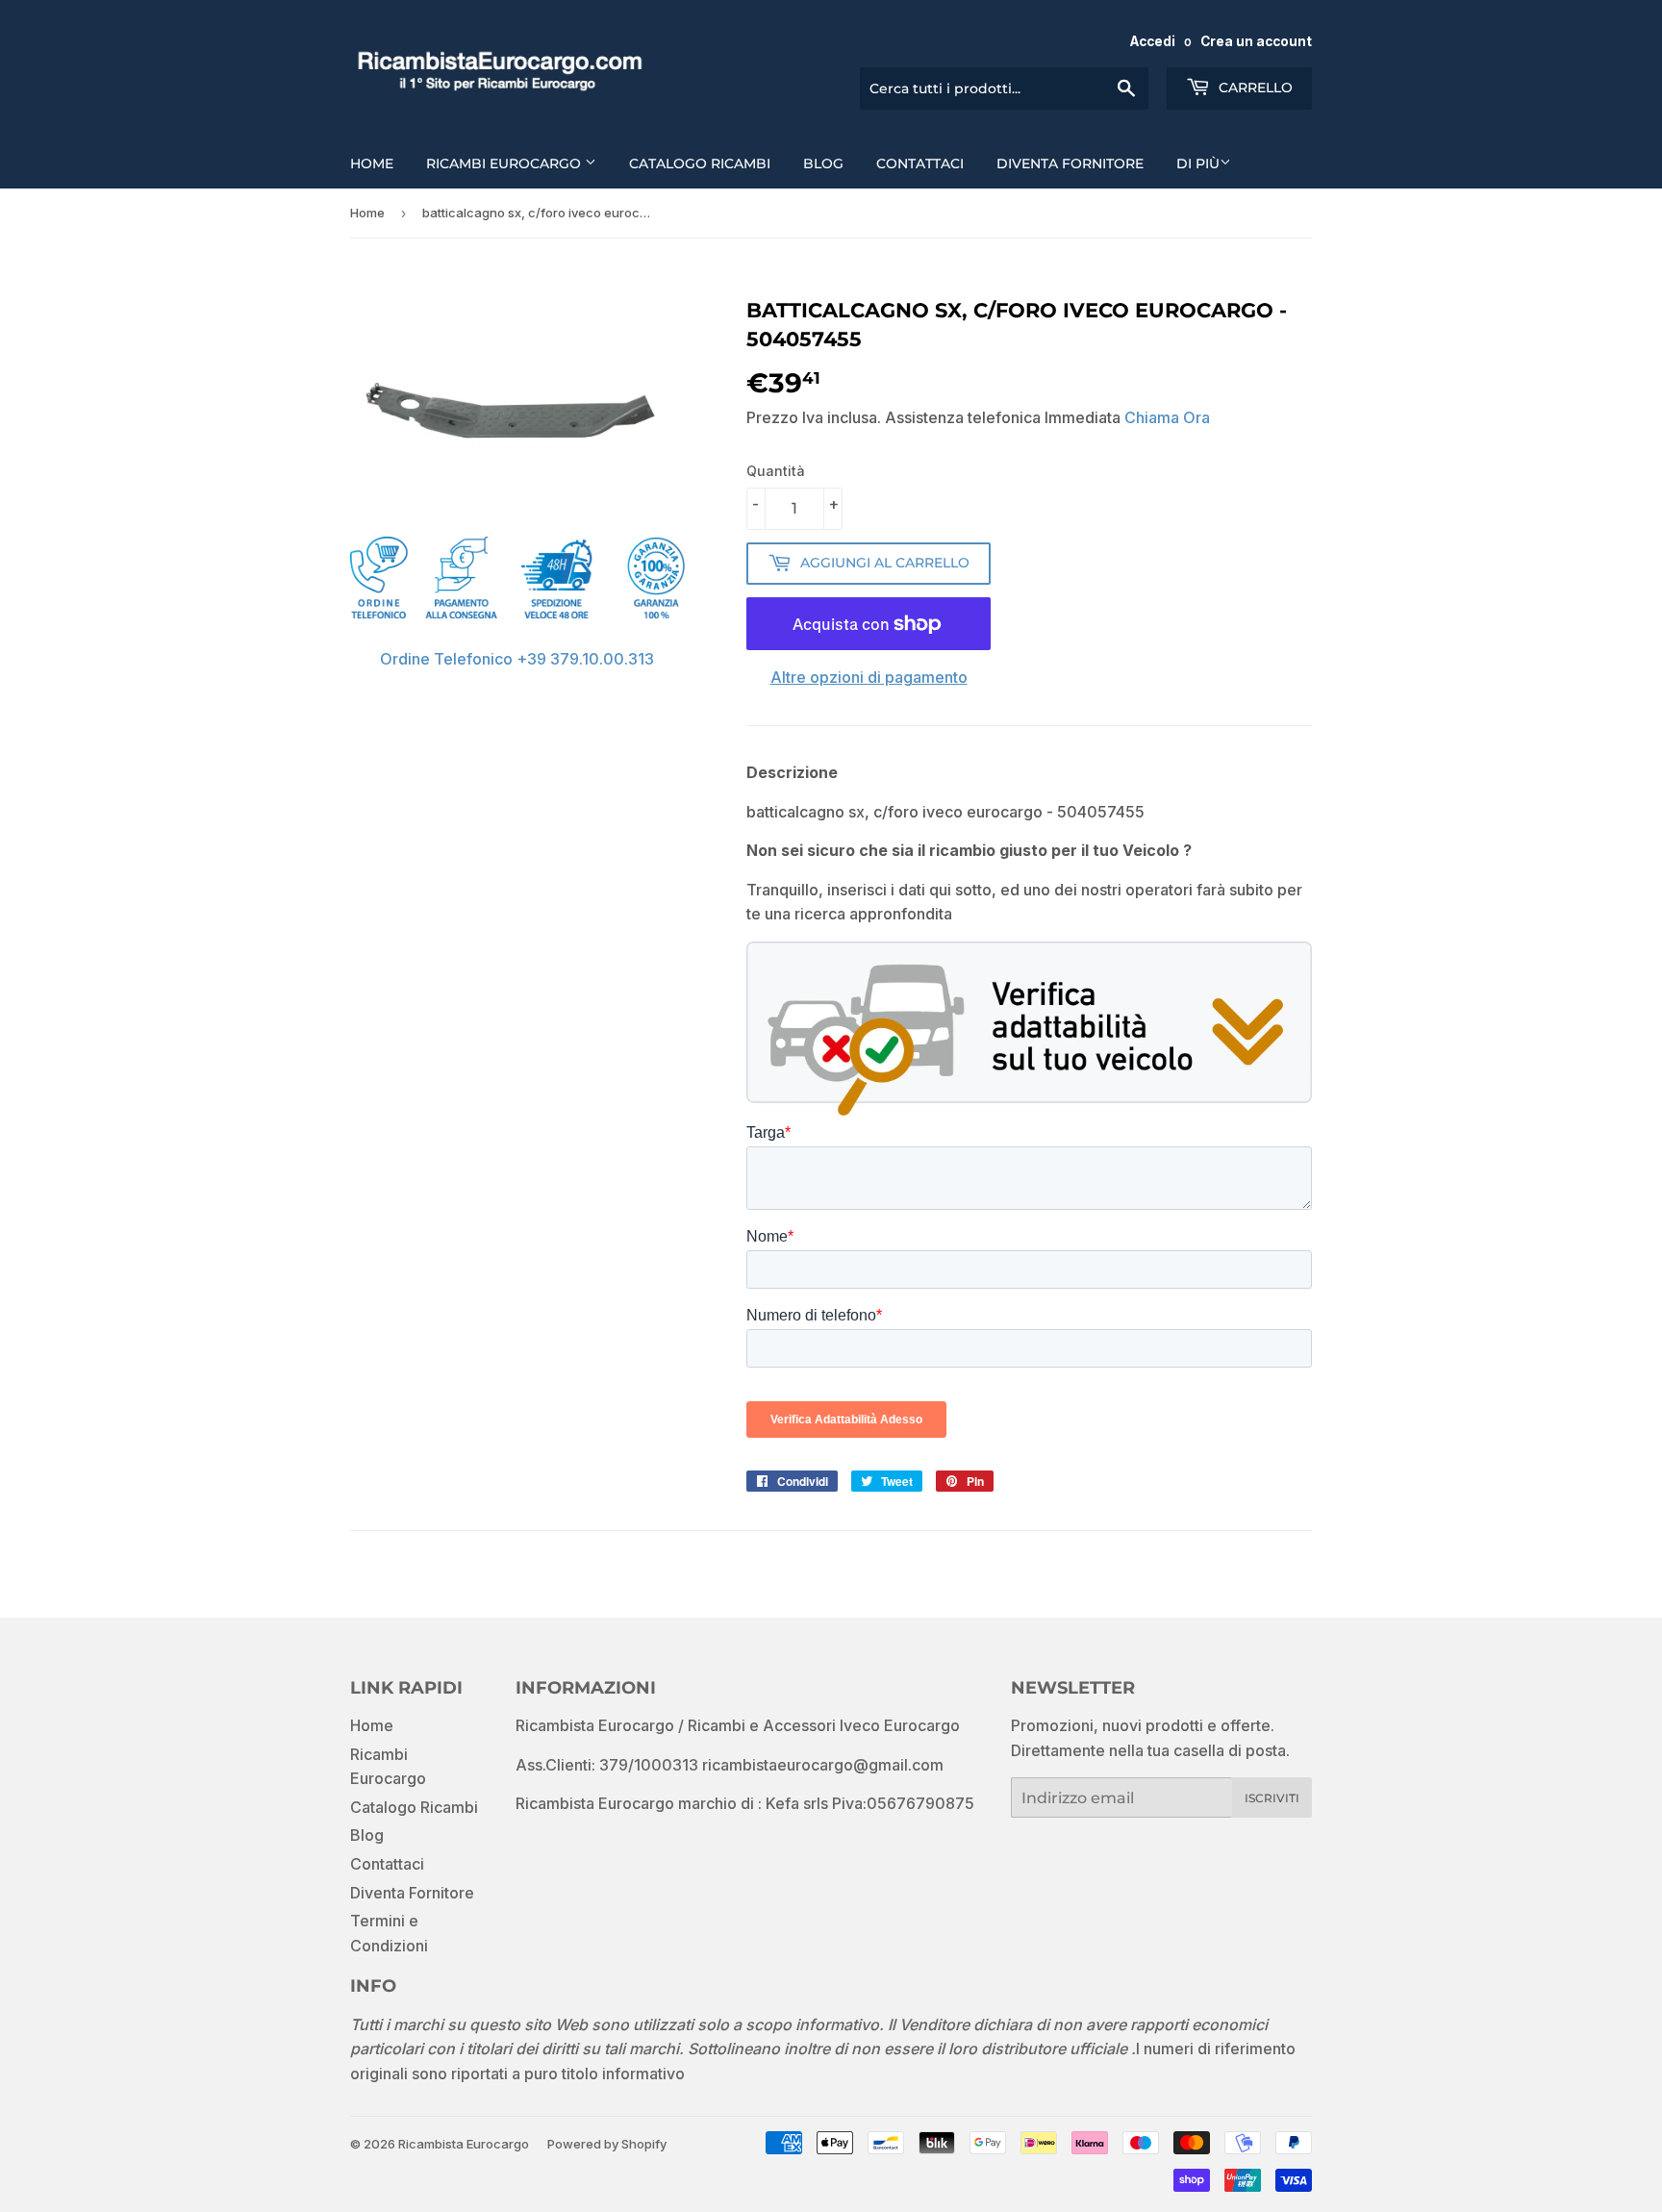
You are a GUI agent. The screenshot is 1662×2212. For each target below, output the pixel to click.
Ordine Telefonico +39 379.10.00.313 (517, 659)
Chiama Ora (1167, 417)
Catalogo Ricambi (700, 163)
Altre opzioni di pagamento (869, 677)
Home (372, 163)
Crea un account (1256, 41)
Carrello (1254, 88)
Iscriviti (1272, 1798)
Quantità (776, 471)
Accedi (1153, 41)
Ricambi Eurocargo (505, 163)
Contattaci (920, 163)
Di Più (1198, 163)
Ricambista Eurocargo (464, 2144)
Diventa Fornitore (1070, 163)
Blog (823, 163)
